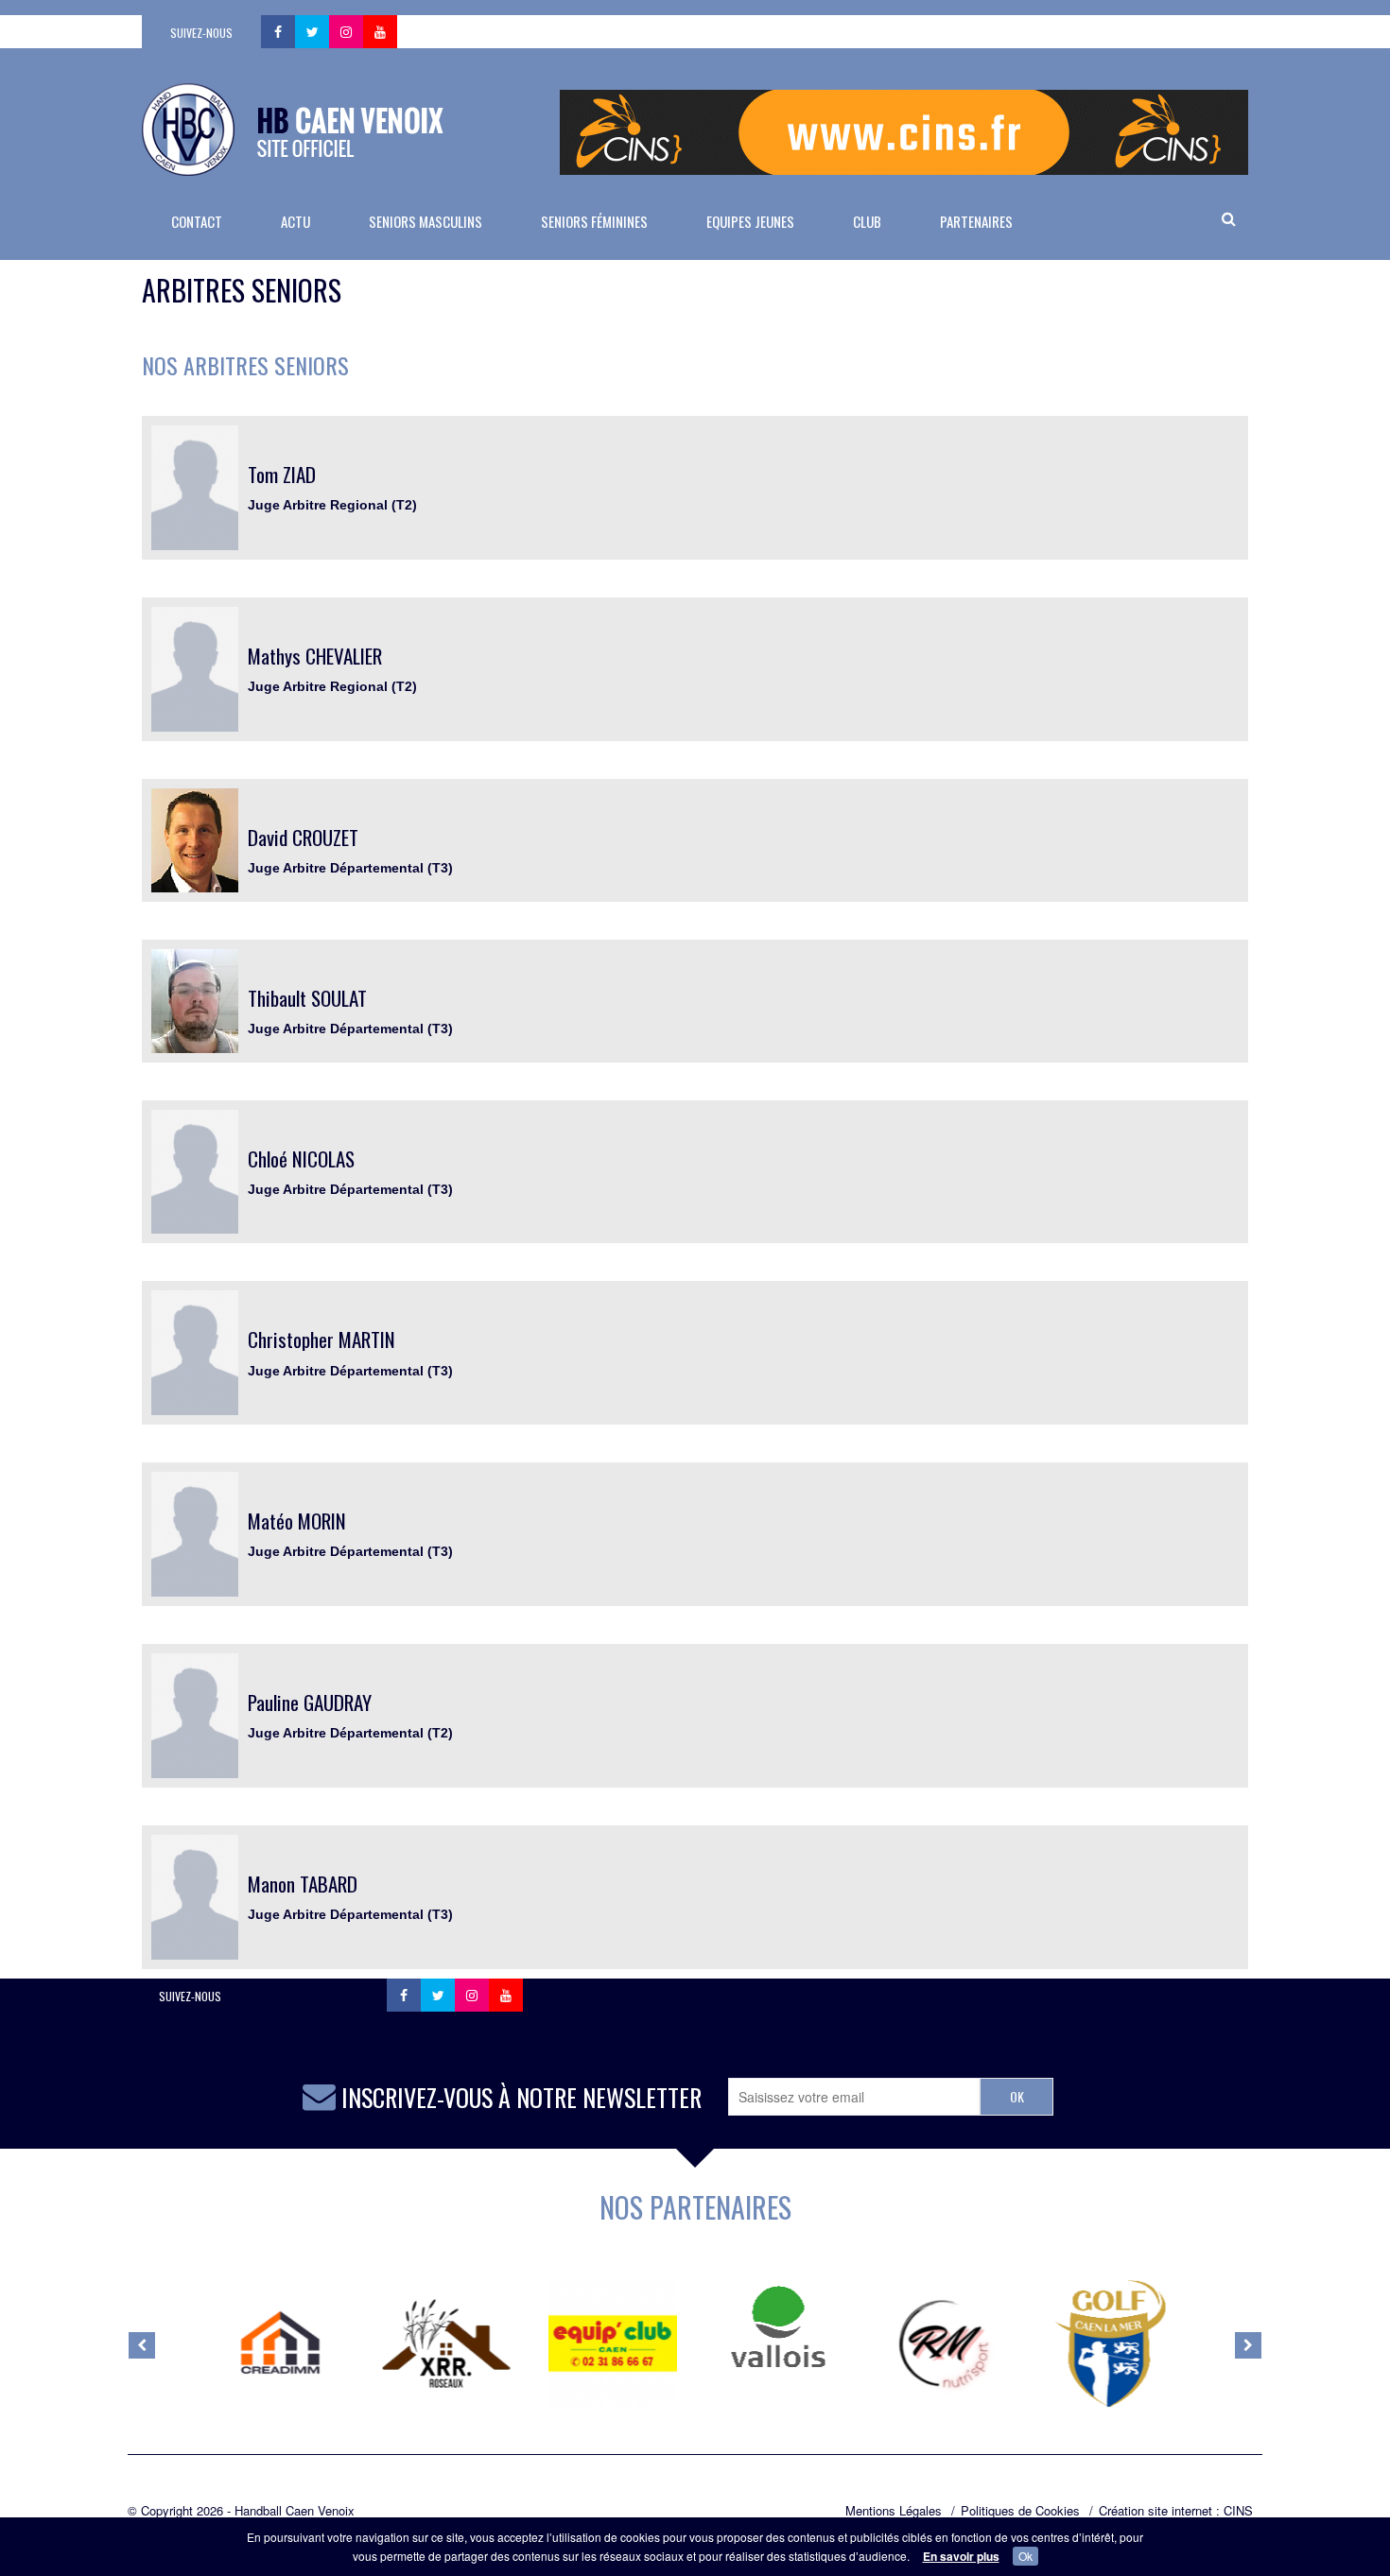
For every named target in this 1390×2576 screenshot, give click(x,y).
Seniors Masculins (426, 221)
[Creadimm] (281, 2343)
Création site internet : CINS (1176, 2511)
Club (867, 221)
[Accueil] (293, 130)
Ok (1025, 2556)
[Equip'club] (613, 2343)
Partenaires (976, 221)
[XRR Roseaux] (446, 2343)
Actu (295, 221)
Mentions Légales (894, 2511)
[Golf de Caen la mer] (1110, 2343)
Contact (197, 221)
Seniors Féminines (594, 221)
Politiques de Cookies (1020, 2511)
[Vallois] (778, 2326)
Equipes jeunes (750, 221)
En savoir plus (961, 2556)
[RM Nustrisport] (945, 2343)
